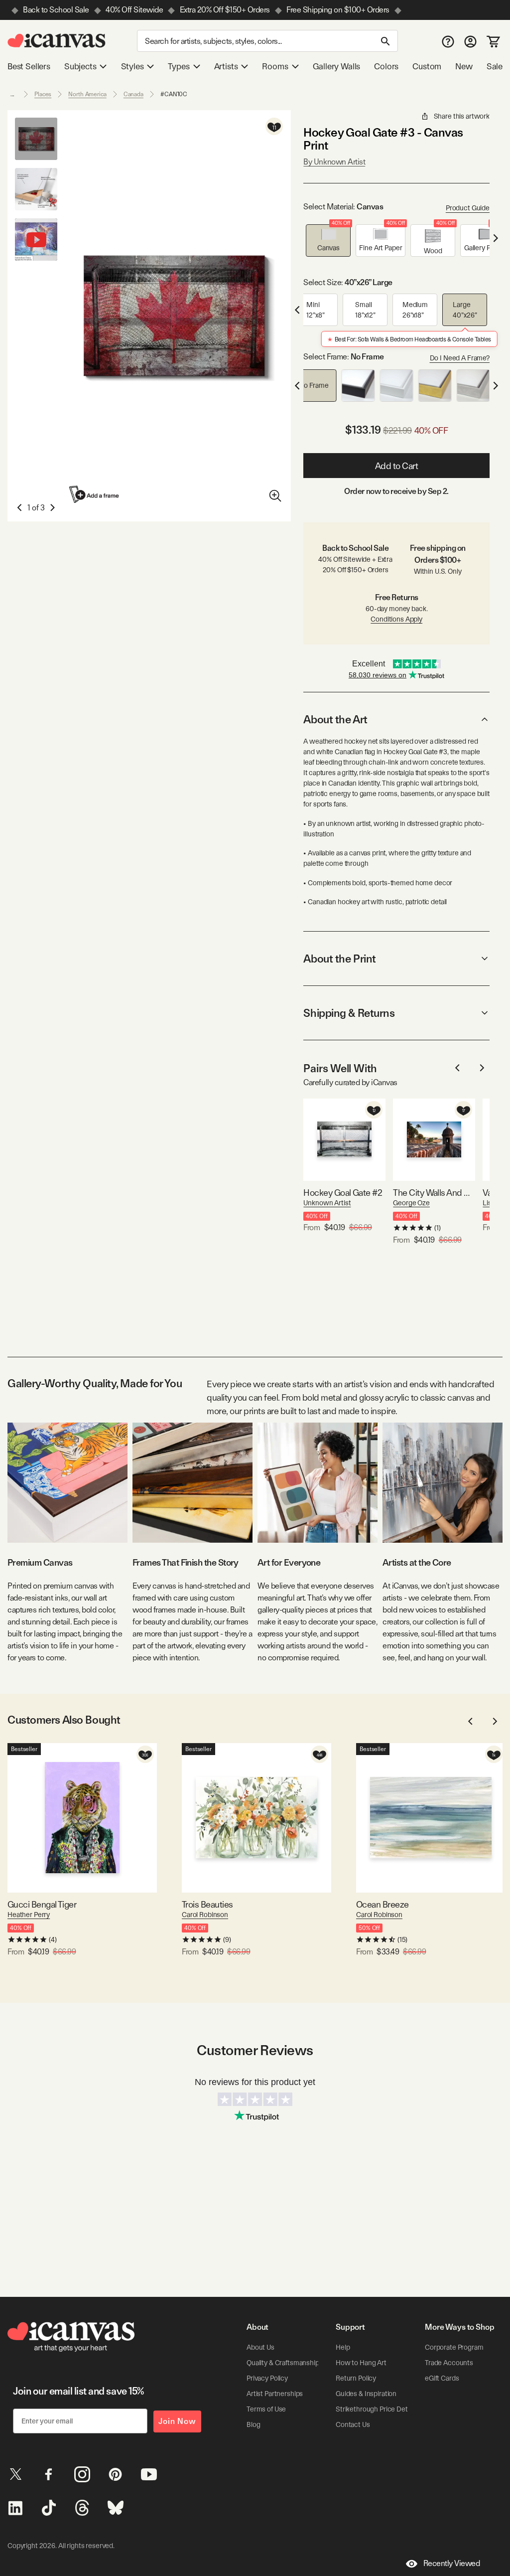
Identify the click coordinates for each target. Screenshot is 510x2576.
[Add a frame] (95, 494)
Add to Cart (397, 466)
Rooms (275, 66)
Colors (386, 66)
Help (343, 2347)
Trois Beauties (207, 1904)
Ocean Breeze (382, 1904)
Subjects (80, 66)
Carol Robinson (205, 1915)
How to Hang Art (361, 2363)
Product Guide (468, 208)
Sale (495, 66)
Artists (226, 66)
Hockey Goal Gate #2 (343, 1193)
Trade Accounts (449, 2363)
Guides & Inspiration (366, 2394)
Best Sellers (29, 66)
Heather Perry (29, 1915)
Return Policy (356, 2378)
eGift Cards (442, 2378)
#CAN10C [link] (174, 94)
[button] (328, 241)
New (464, 66)
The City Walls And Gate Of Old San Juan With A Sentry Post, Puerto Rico (434, 1193)
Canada (133, 94)
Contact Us (353, 2424)
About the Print (339, 959)
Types (179, 66)
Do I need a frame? (460, 358)
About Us (260, 2347)
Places (43, 94)
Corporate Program (454, 2347)
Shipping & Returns (349, 1013)
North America (87, 94)
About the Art (335, 719)
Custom (427, 66)
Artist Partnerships (275, 2394)
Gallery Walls (337, 66)
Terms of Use (266, 2409)
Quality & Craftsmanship (283, 2363)
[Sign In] (470, 41)
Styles (132, 66)
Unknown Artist (327, 1203)
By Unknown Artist (334, 162)
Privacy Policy (267, 2378)
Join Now (177, 2421)
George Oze (411, 1203)
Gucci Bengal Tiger (42, 1904)
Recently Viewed (452, 2563)
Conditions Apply (396, 619)
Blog (253, 2424)
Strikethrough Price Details (377, 2409)
